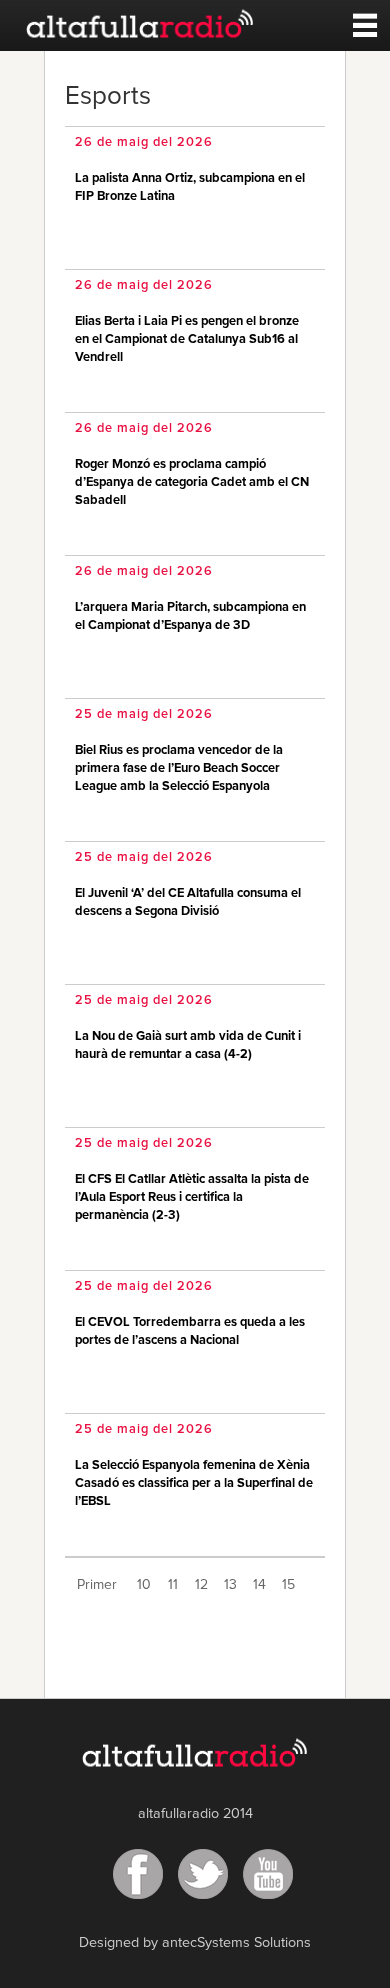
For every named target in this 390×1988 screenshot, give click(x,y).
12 (201, 1585)
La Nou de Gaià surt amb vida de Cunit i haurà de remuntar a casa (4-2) (188, 1045)
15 (288, 1585)
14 (259, 1585)
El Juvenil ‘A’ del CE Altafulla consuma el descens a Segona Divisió (188, 902)
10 (144, 1585)
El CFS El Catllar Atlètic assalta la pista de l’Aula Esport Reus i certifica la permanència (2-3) (192, 1197)
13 (230, 1585)
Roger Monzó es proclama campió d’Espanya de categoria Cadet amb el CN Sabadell (192, 482)
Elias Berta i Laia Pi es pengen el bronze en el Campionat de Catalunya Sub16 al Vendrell (187, 339)
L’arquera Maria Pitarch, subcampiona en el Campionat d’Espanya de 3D (190, 616)
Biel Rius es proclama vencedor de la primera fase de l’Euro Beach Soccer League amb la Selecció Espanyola (179, 768)
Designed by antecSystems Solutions (195, 1943)
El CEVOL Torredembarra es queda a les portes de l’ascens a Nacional (190, 1331)
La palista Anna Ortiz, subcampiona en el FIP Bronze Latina (190, 187)
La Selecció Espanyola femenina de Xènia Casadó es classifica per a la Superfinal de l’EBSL (194, 1483)
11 (173, 1585)
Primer (97, 1585)
